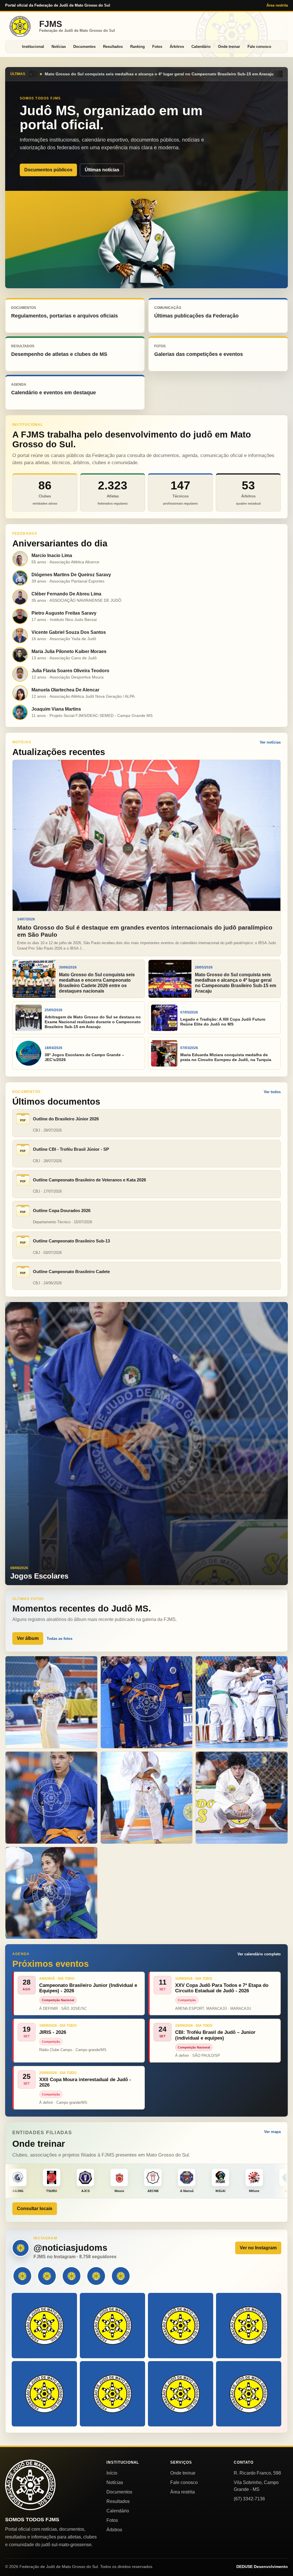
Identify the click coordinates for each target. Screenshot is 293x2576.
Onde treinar (229, 47)
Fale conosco (259, 47)
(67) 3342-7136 (249, 2499)
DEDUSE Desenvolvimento (262, 2567)
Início (112, 2473)
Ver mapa (272, 2132)
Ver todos (272, 1092)
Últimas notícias (102, 170)
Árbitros (177, 47)
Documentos (84, 47)
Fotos (157, 47)
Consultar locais (35, 2209)
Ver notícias (270, 742)
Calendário (201, 47)
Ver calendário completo (259, 1954)
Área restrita (277, 5)
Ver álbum (28, 1638)
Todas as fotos (60, 1639)
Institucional (33, 47)
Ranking (137, 47)
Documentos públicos (48, 170)
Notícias (59, 47)
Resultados (113, 47)
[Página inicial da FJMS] (30, 2485)
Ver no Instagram (258, 2248)
